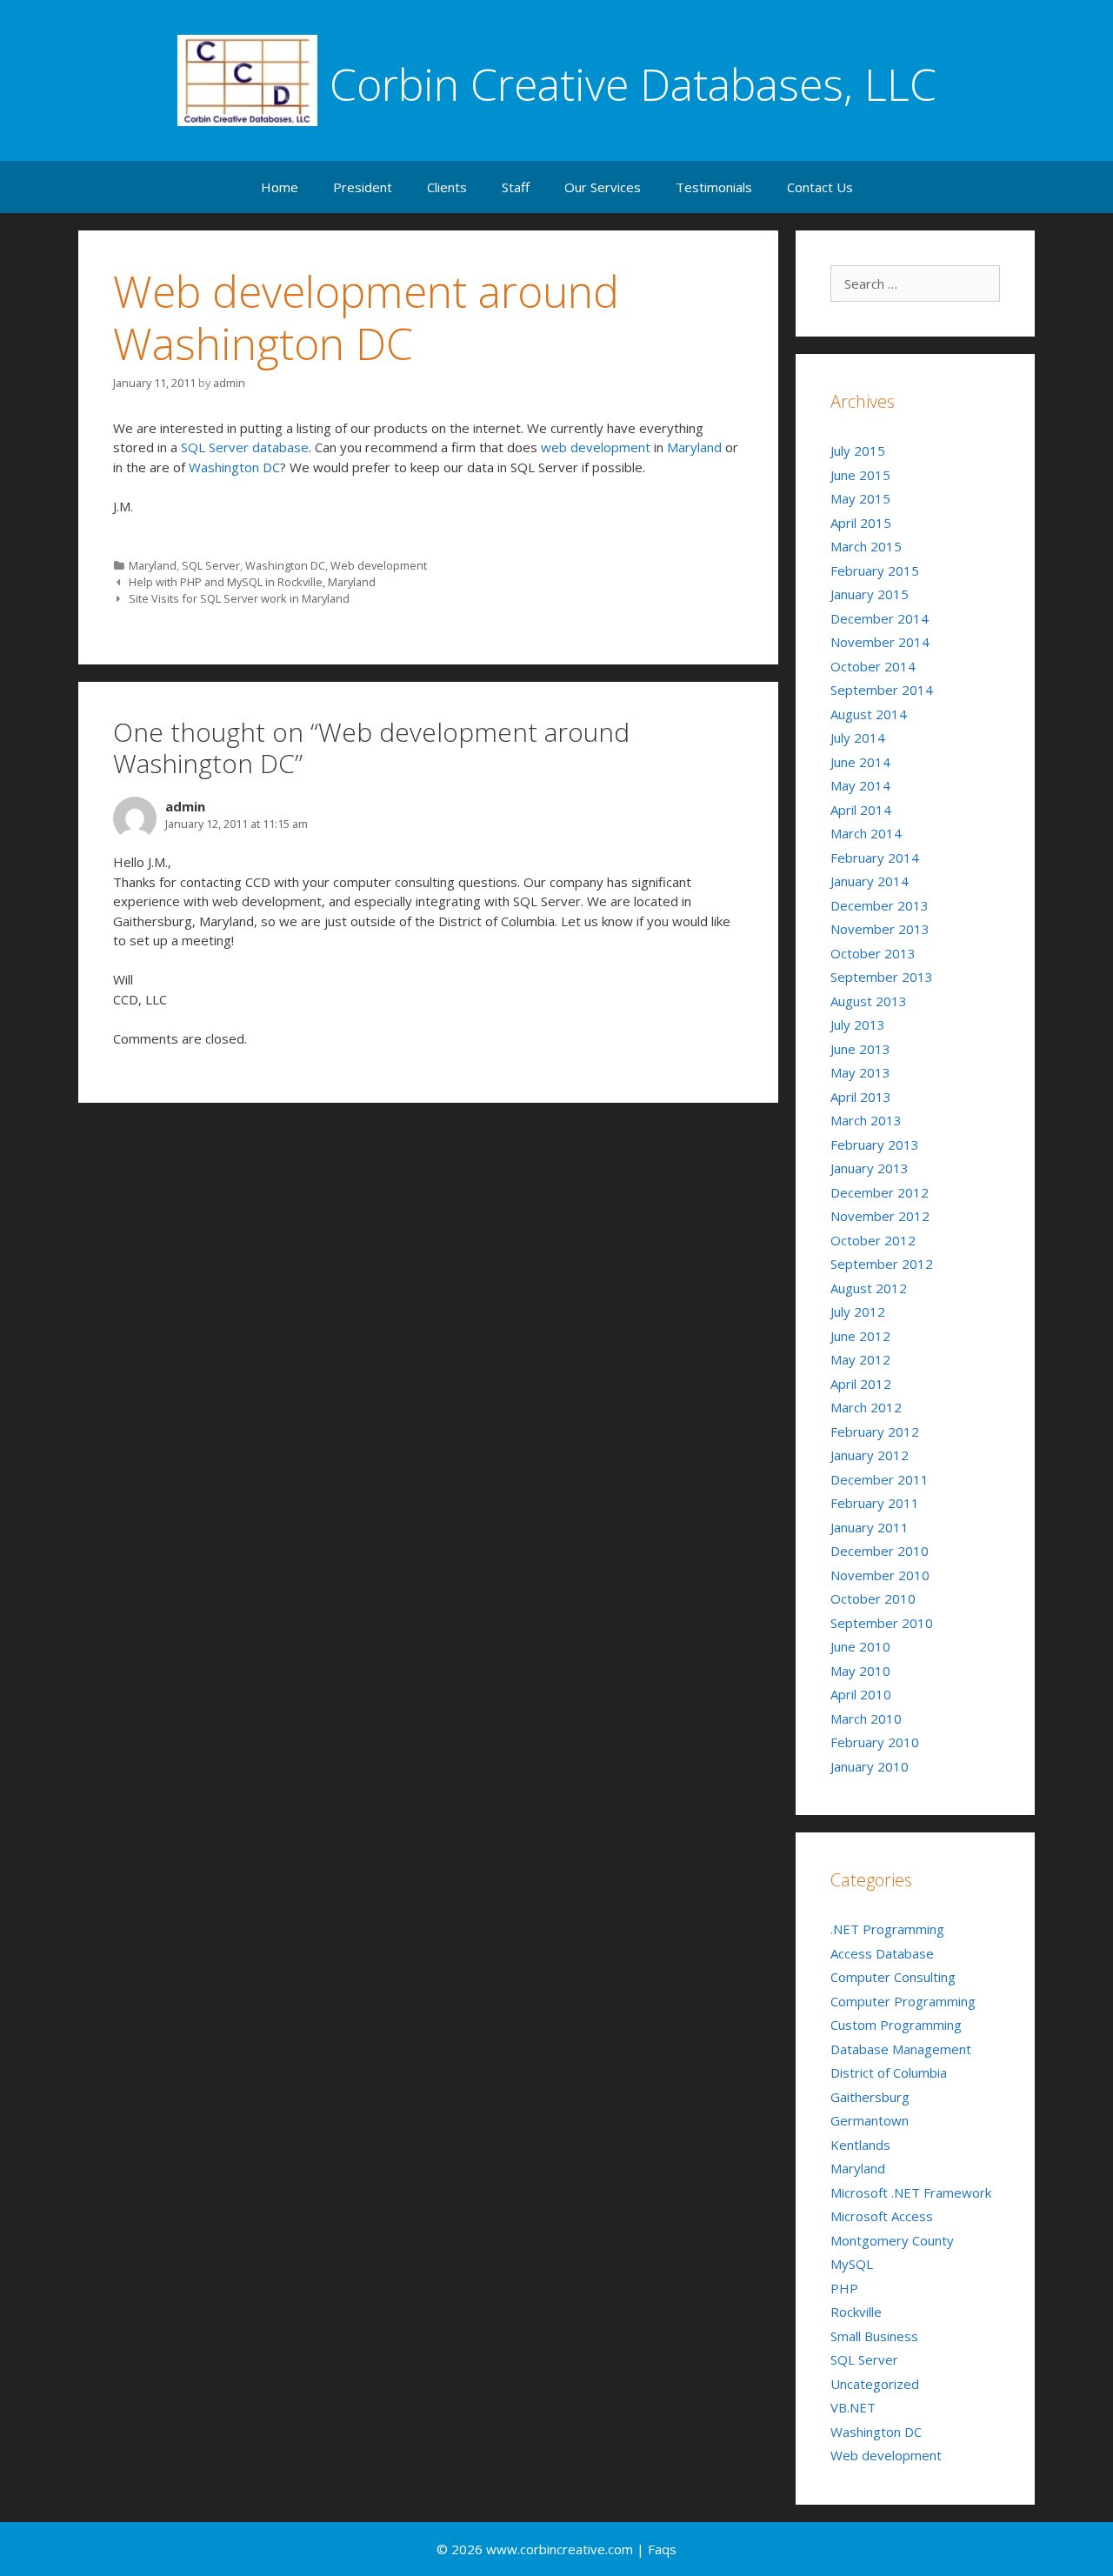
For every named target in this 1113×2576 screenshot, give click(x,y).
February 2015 (875, 571)
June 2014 (860, 762)
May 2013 (860, 1072)
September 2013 (882, 977)
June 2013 (860, 1049)
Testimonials (714, 187)
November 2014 (880, 642)
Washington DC (234, 467)
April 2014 (861, 810)
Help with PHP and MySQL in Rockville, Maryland (252, 582)
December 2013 (880, 905)
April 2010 (861, 1694)
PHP (844, 2288)
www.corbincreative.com (561, 2549)
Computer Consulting (893, 1977)
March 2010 (866, 1718)
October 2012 (873, 1240)
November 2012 (880, 1216)
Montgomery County (892, 2240)
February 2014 (875, 858)
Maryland (694, 447)
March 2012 (866, 1407)
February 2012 (875, 1431)
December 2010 (880, 1551)
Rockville (856, 2312)
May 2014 (860, 785)
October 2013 (873, 953)
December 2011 (880, 1479)
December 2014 (880, 618)
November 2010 (880, 1575)
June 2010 (860, 1646)
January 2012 (870, 1455)
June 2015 (860, 475)
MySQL (852, 2264)
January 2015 (870, 594)
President (363, 187)
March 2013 (866, 1120)
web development (596, 447)
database (280, 447)
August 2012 (869, 1288)
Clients (447, 187)
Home (280, 187)
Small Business (874, 2336)
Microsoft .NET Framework (911, 2192)
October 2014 (873, 666)
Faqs (662, 2549)
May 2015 (860, 498)
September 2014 (882, 690)
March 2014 (866, 833)
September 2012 (882, 1264)
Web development (379, 565)
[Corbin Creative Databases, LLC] (247, 79)
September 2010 (882, 1623)
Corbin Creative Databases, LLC (633, 84)
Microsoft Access (882, 2216)
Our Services (603, 187)
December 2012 (880, 1192)
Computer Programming (903, 2001)
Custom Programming (896, 2025)
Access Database (882, 1953)
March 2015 (866, 546)
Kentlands (860, 2145)
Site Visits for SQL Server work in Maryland (239, 598)
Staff (516, 187)
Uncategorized (875, 2384)
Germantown (870, 2120)
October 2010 (873, 1598)
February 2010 (875, 1742)
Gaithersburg (870, 2097)
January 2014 (870, 881)
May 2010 (860, 1671)
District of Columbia (889, 2072)
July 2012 (858, 1311)
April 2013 (861, 1097)
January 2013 (870, 1168)
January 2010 (870, 1766)
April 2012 (861, 1384)
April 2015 (861, 523)
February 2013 (875, 1145)
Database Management (901, 2049)
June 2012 (860, 1336)
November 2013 (880, 929)
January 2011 (870, 1527)
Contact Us (820, 187)
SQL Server (215, 447)
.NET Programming (887, 1929)
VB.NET (853, 2407)
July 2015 (858, 450)
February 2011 (875, 1503)
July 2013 (858, 1024)
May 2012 (860, 1359)
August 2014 (869, 714)
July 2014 (858, 737)
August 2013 (869, 1001)
